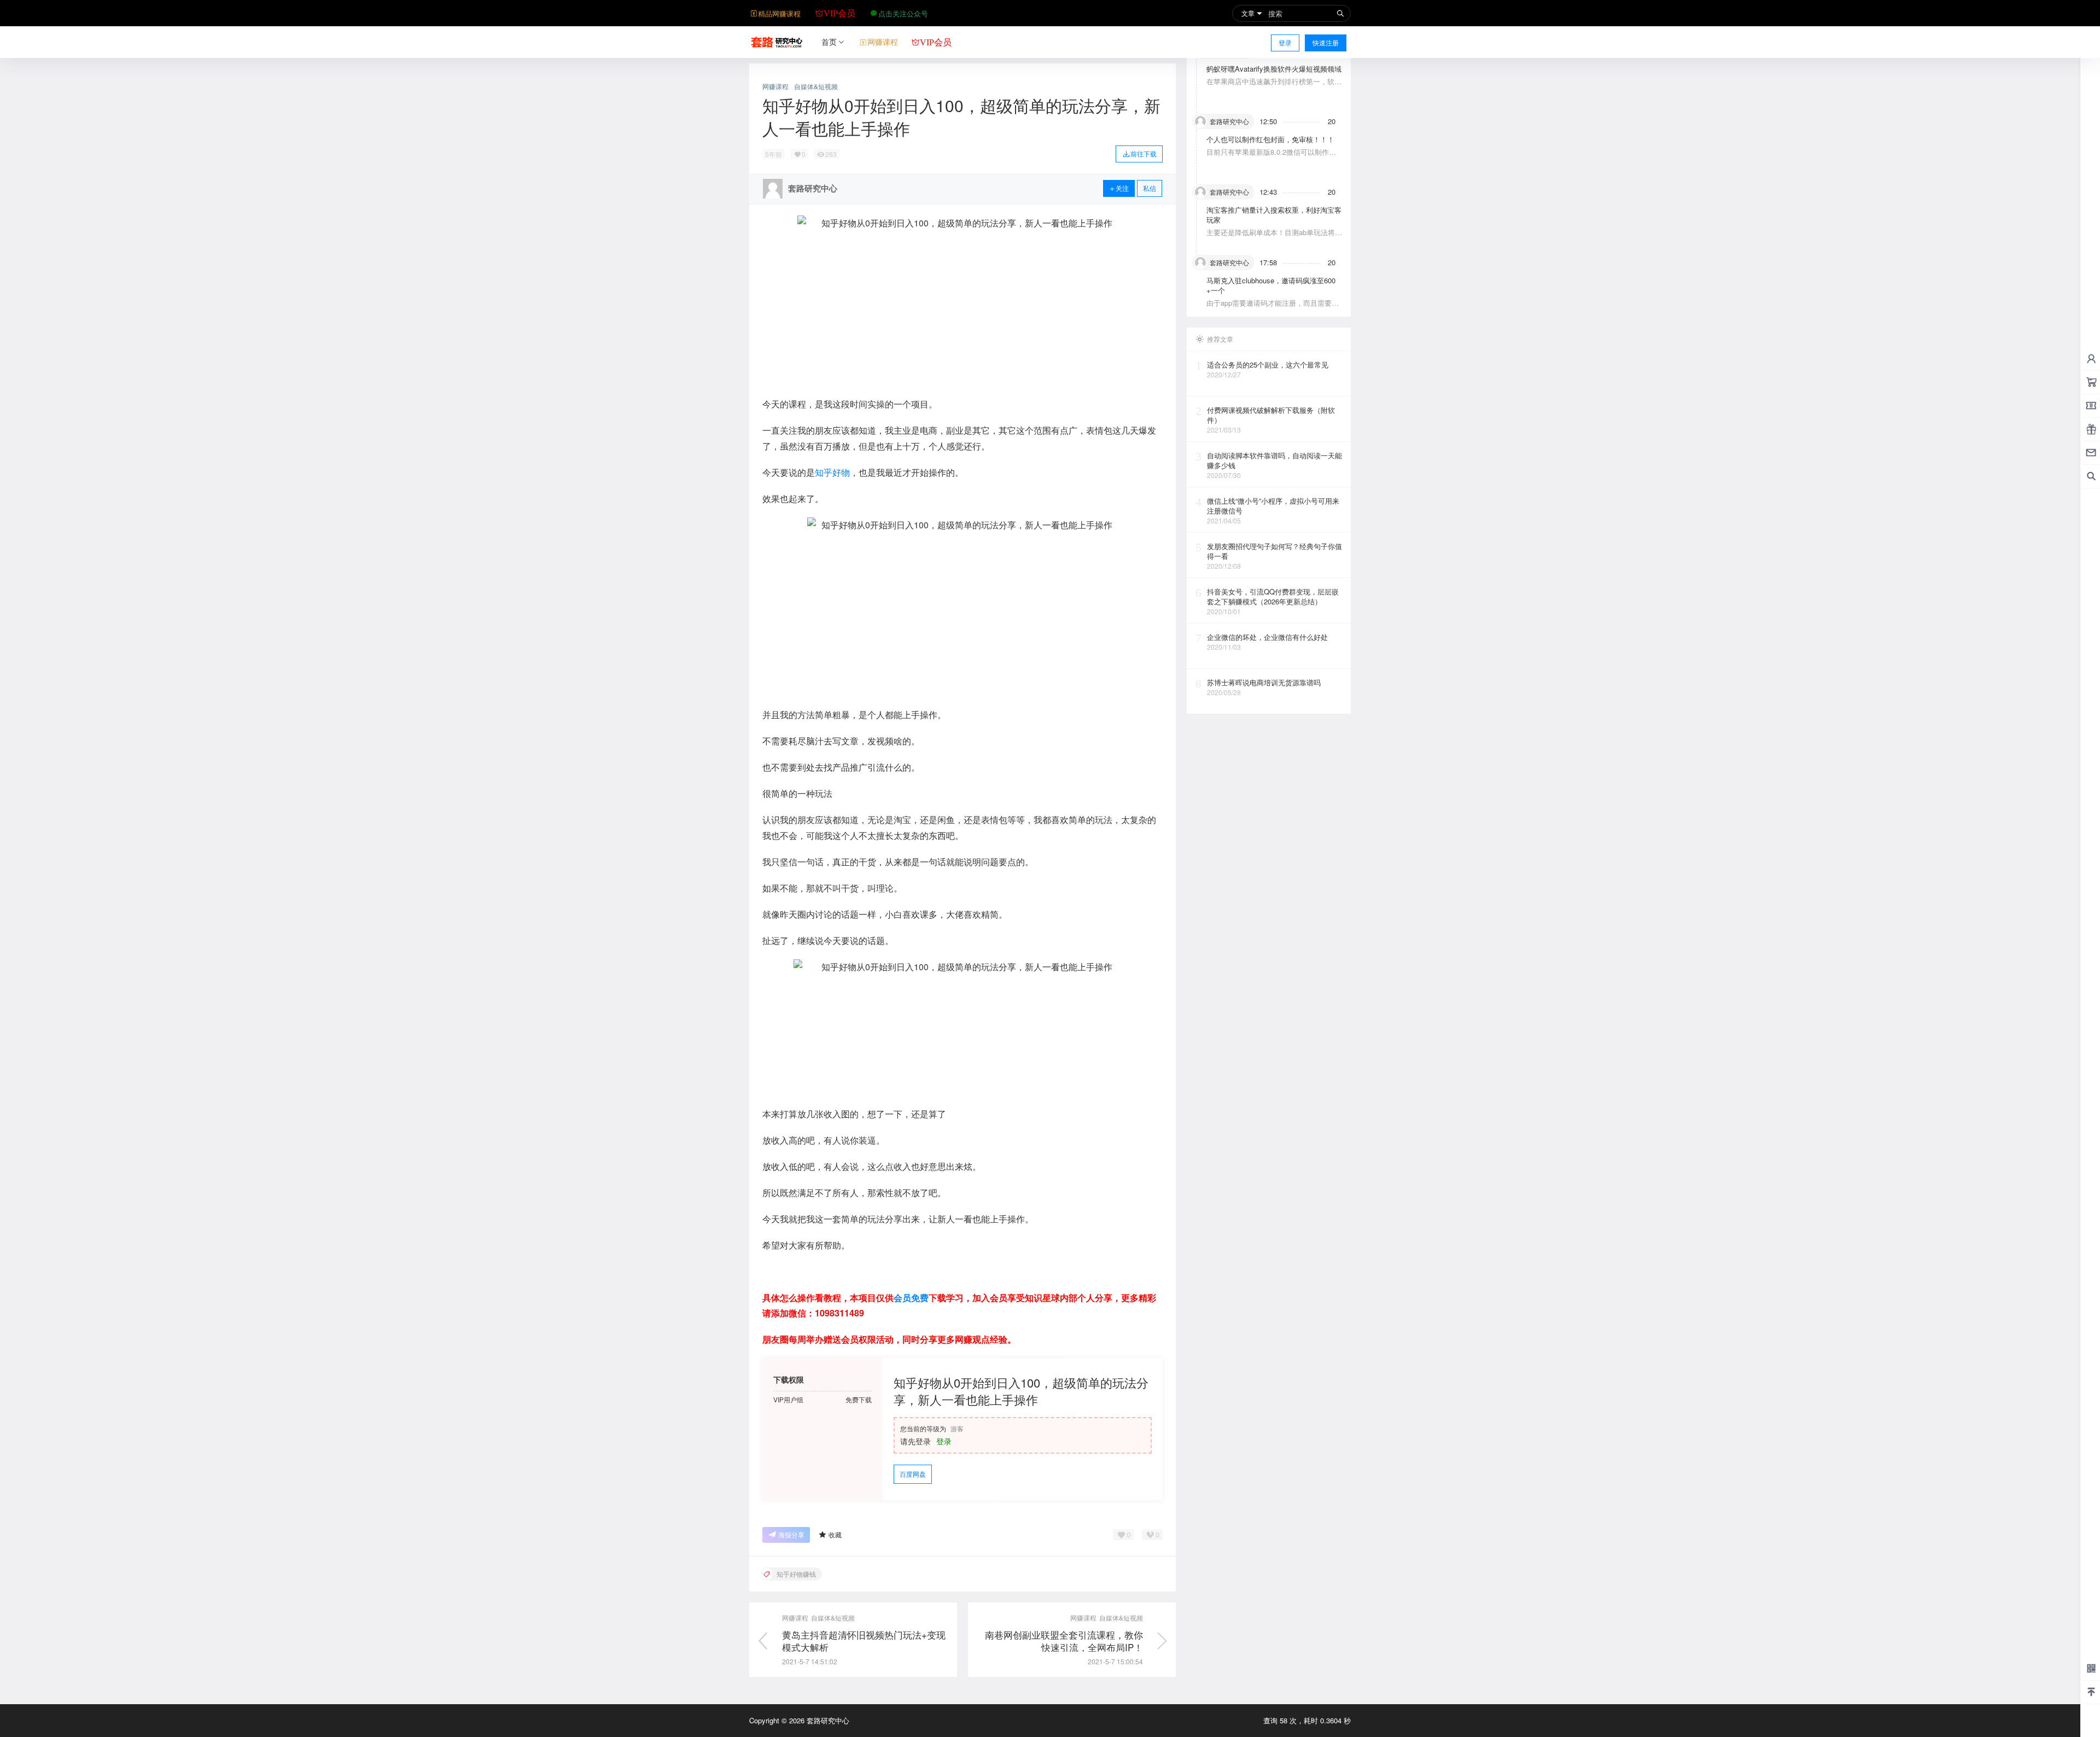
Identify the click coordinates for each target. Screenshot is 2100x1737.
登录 (1285, 42)
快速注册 (1326, 42)
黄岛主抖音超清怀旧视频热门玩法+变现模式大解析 (864, 1641)
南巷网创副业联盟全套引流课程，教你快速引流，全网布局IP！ (1064, 1641)
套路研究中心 (827, 1720)
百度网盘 (913, 1474)
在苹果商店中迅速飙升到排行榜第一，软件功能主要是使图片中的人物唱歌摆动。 (1274, 86)
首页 (829, 42)
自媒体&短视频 (816, 86)
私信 (1150, 188)
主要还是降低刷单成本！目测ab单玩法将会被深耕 (1274, 237)
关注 (1122, 188)
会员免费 (911, 1298)
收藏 (835, 1534)
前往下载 (1144, 153)
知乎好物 (832, 472)
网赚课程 (775, 86)
